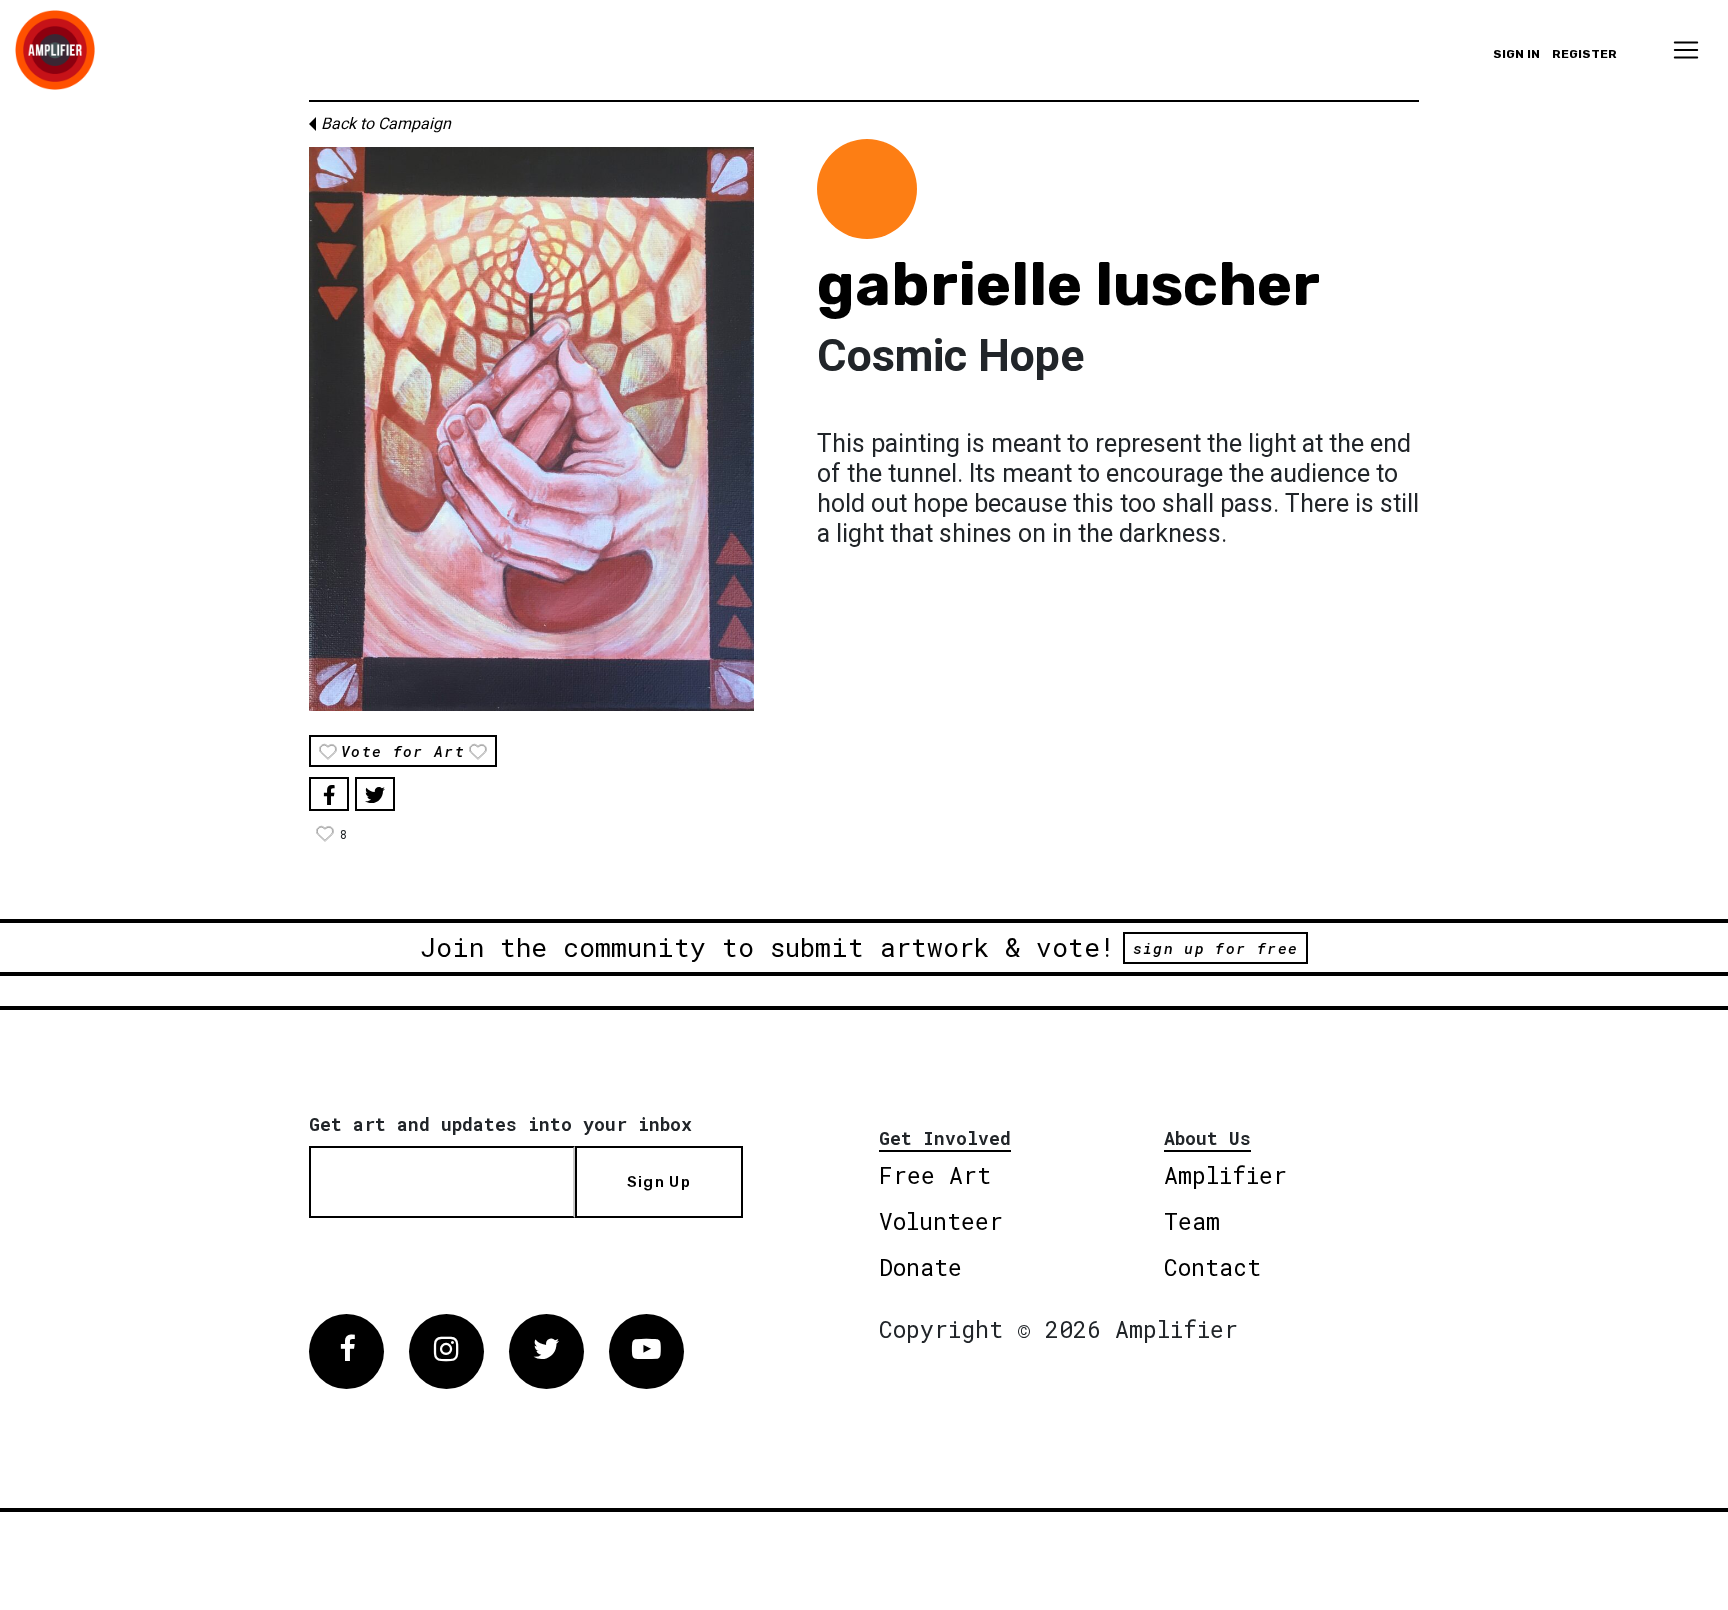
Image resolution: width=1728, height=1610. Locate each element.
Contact (1212, 1267)
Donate (920, 1267)
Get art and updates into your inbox (500, 1124)
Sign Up (659, 1182)
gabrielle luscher (1068, 284)
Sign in (1516, 54)
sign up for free (1215, 948)
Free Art (935, 1175)
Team (1192, 1221)
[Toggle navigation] (1686, 50)
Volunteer (941, 1221)
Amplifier (1225, 1175)
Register (1584, 54)
